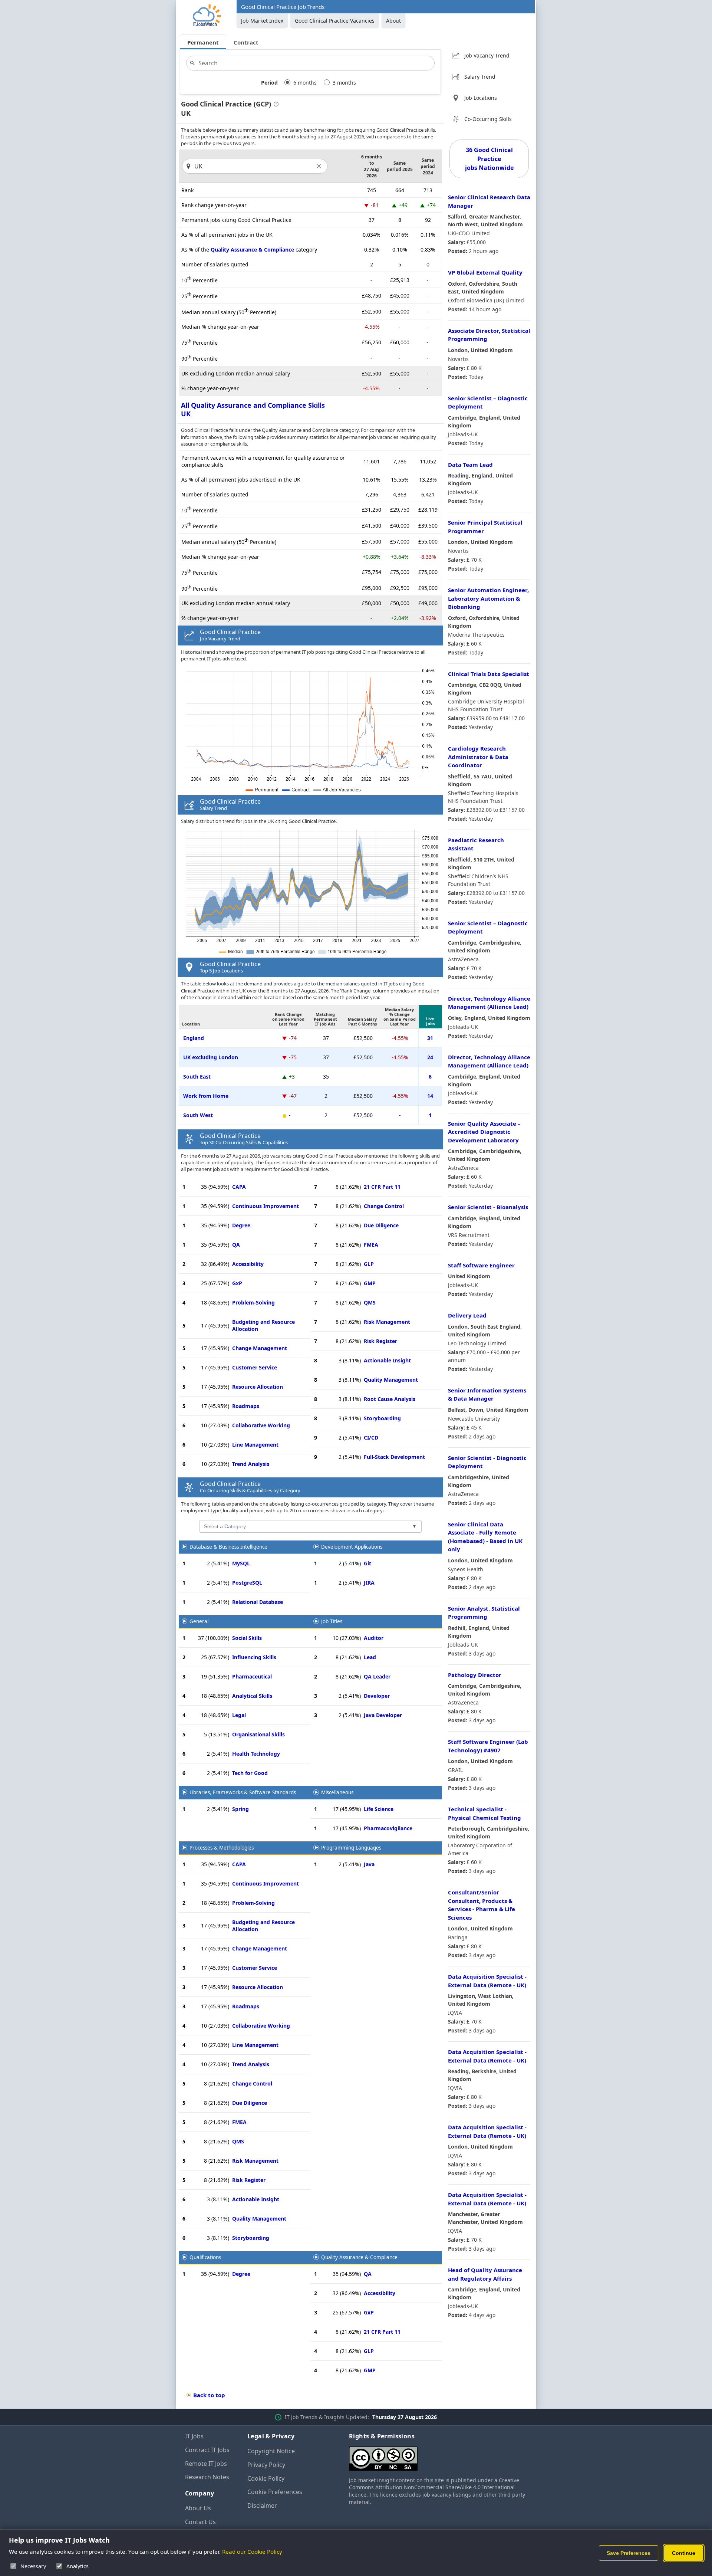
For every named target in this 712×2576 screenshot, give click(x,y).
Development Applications (352, 1547)
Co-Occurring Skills (488, 119)
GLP (369, 1264)
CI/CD (371, 1438)
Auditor (374, 1638)
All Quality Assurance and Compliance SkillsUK (253, 409)
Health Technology (256, 1754)
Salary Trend (480, 77)
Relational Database (258, 1602)
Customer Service (255, 1367)
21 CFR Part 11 (382, 1187)
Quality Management (391, 1380)
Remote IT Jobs (206, 2464)
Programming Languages (351, 1848)
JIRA (369, 1583)
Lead (370, 1657)
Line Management (255, 1445)
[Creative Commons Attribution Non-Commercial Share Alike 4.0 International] (438, 2456)
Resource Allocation (258, 1387)
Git (367, 1563)
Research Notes (207, 2477)
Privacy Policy (266, 2465)
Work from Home (206, 1096)
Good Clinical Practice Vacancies (335, 21)
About (393, 21)
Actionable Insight (387, 1360)
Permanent (203, 42)
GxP (237, 1283)
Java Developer (383, 1715)
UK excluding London (211, 1057)
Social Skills (247, 1638)
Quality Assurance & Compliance (252, 250)
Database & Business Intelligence (228, 1547)
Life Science (379, 1809)
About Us (198, 2508)
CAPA (239, 1187)
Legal (239, 1715)
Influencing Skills (254, 1657)
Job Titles (332, 1621)
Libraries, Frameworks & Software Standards (243, 1792)
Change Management (260, 1348)
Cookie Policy (266, 2478)
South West (198, 1115)
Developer (377, 1696)
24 (430, 1057)
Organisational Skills (258, 1734)
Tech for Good (250, 1773)
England (194, 1038)
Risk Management (387, 1322)
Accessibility (248, 1264)
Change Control (384, 1206)
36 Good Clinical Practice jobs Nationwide (489, 159)
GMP (370, 1283)
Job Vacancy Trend (487, 55)
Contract (246, 42)
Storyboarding (382, 1418)
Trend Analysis (251, 1464)
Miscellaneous (337, 1792)
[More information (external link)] (275, 105)
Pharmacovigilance (388, 1828)
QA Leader (377, 1676)
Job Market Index (262, 21)
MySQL (241, 1563)
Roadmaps (246, 1406)
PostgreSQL (247, 1583)
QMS (370, 1302)
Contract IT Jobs (207, 2450)
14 (430, 1096)
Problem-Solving (253, 1302)
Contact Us (200, 2522)
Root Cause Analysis (390, 1399)
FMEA (371, 1245)
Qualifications (205, 2257)
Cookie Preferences (275, 2492)
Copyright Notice (271, 2451)
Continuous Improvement (266, 1206)
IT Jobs (194, 2436)
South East (197, 1077)
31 (430, 1038)
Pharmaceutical (252, 1676)
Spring (240, 1809)
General (199, 1621)
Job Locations (481, 98)
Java (369, 1864)
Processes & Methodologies (222, 1848)
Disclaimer (262, 2506)
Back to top (209, 2395)
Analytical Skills (252, 1696)
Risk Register (380, 1341)
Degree (241, 1225)
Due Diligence (381, 1225)
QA (236, 1245)
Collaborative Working (261, 1425)
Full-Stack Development (394, 1457)
